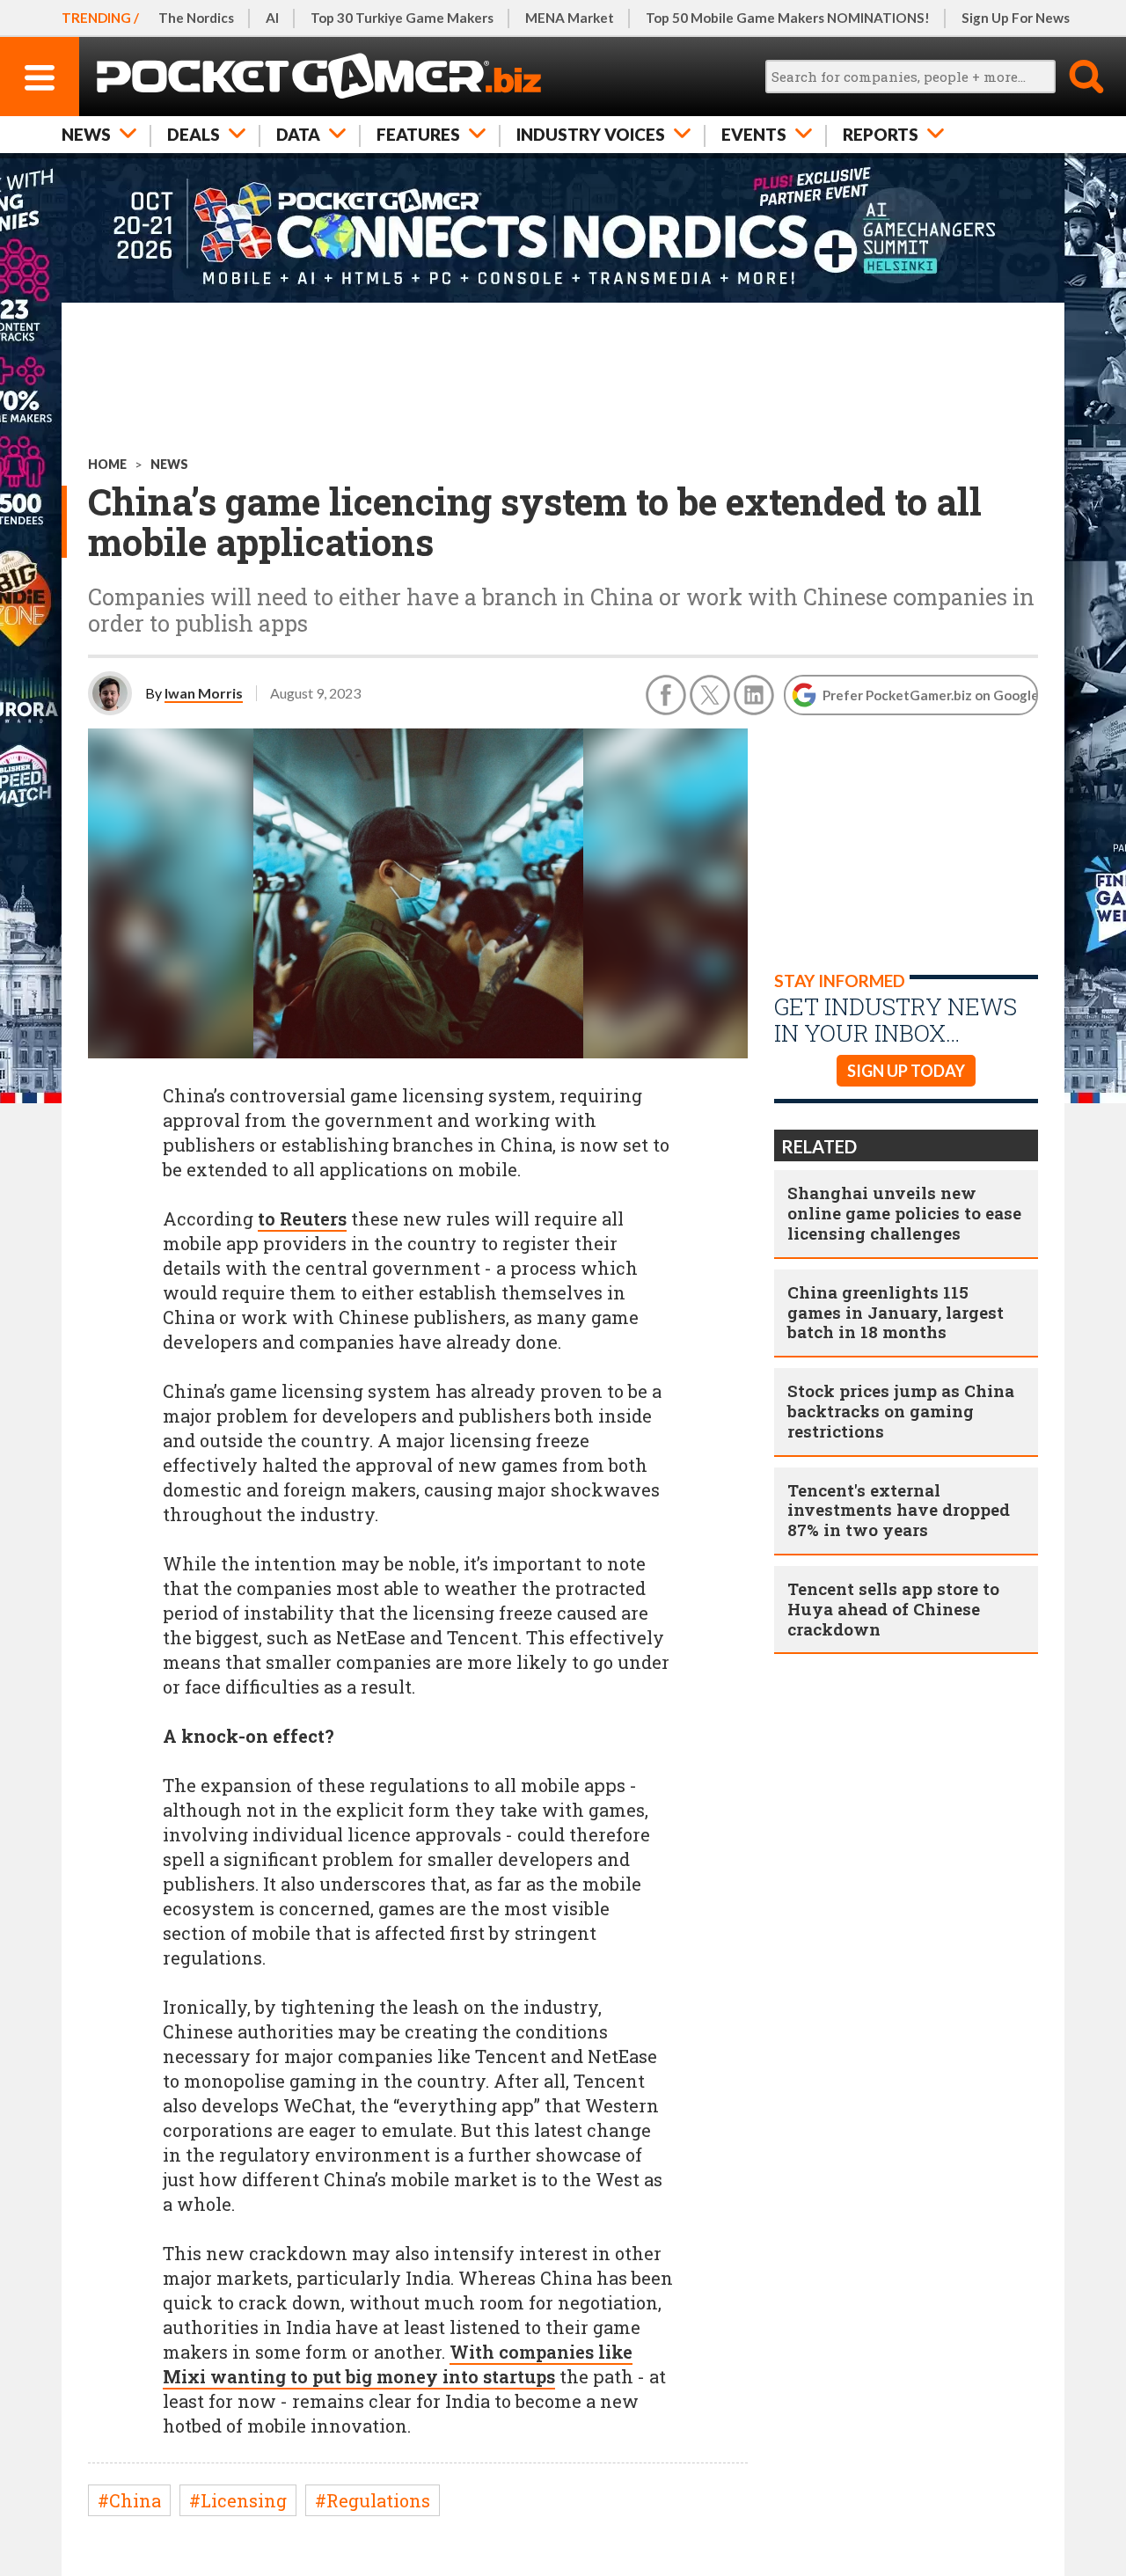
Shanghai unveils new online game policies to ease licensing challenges (904, 1213)
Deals (194, 134)
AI (272, 18)
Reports (881, 134)
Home (107, 464)
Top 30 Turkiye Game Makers (402, 18)
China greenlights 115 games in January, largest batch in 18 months (896, 1312)
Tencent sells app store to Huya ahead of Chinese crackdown (893, 1609)
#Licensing (238, 2500)
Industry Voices (591, 134)
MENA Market (570, 18)
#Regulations (373, 2500)
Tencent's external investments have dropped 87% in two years (899, 1510)
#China (129, 2500)
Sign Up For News (1016, 18)
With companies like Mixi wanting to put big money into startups (398, 2364)
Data (298, 134)
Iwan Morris (204, 693)
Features (418, 134)
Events (754, 134)
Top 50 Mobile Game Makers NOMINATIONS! (788, 18)
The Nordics (196, 18)
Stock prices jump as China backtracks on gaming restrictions (901, 1411)
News (86, 134)
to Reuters (302, 1218)
